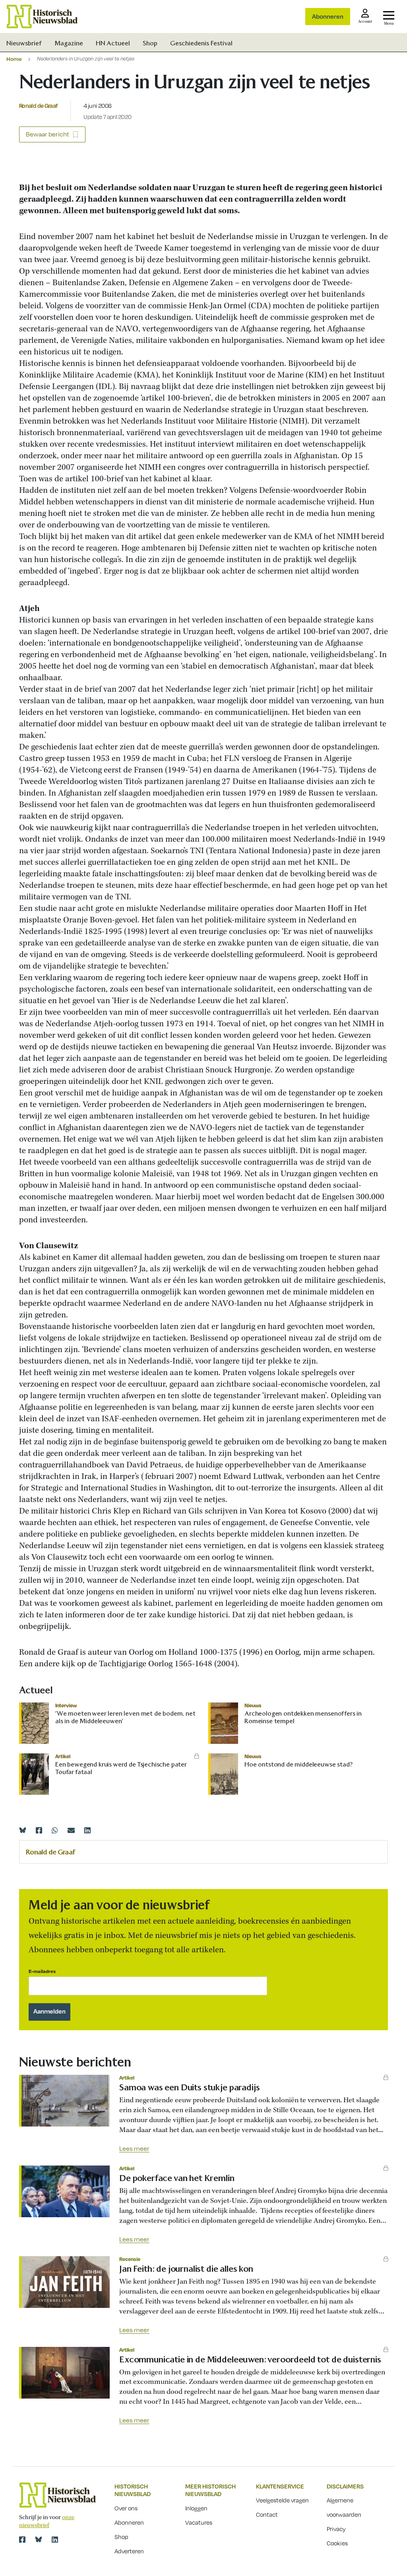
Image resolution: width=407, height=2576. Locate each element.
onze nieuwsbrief (47, 2522)
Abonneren (328, 16)
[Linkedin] (87, 1830)
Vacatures (199, 2522)
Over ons (126, 2508)
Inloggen (196, 2508)
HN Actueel (113, 43)
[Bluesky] (23, 1830)
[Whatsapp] (55, 1830)
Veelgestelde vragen (282, 2500)
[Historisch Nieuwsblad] (42, 17)
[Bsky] (39, 2539)
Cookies (337, 2543)
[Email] (71, 1830)
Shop (150, 43)
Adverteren (129, 2551)
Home (14, 59)
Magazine (69, 43)
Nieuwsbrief (24, 43)
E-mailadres (42, 1971)
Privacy (336, 2529)
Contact (267, 2514)
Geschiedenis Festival (201, 43)
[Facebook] (39, 1830)
